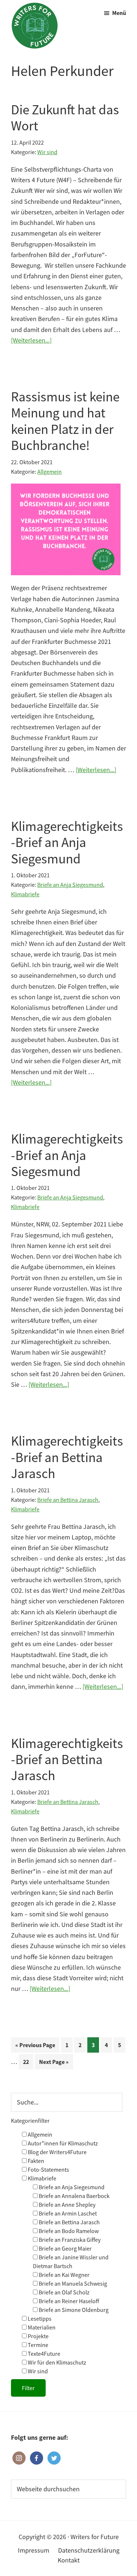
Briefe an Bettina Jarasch (68, 1500)
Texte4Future (43, 2354)
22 (28, 2064)
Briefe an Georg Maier (65, 2248)
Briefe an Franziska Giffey (69, 2240)
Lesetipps (39, 2319)
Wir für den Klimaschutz (56, 2362)
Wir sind (47, 152)
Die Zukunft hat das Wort (65, 118)
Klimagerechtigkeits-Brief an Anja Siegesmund (67, 842)
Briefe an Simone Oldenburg (73, 2310)
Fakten (35, 2161)
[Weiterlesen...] (31, 341)
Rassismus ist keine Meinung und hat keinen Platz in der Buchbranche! (65, 421)
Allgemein (50, 472)
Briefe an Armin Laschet (67, 2213)
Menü (119, 13)
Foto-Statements (48, 2169)
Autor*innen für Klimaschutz (62, 2143)
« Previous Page (35, 2047)
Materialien (41, 2327)
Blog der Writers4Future (57, 2152)
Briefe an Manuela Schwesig (72, 2283)
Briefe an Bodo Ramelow (68, 2231)
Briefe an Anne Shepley (66, 2205)
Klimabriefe (25, 894)
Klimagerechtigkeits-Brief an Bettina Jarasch (67, 1457)
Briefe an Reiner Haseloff (68, 2301)
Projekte (38, 2336)
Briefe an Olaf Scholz (64, 2292)
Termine (37, 2345)
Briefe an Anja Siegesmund (70, 885)
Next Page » (54, 2064)
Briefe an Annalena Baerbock (74, 2196)
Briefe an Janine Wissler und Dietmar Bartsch (71, 2262)
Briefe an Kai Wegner (64, 2275)
